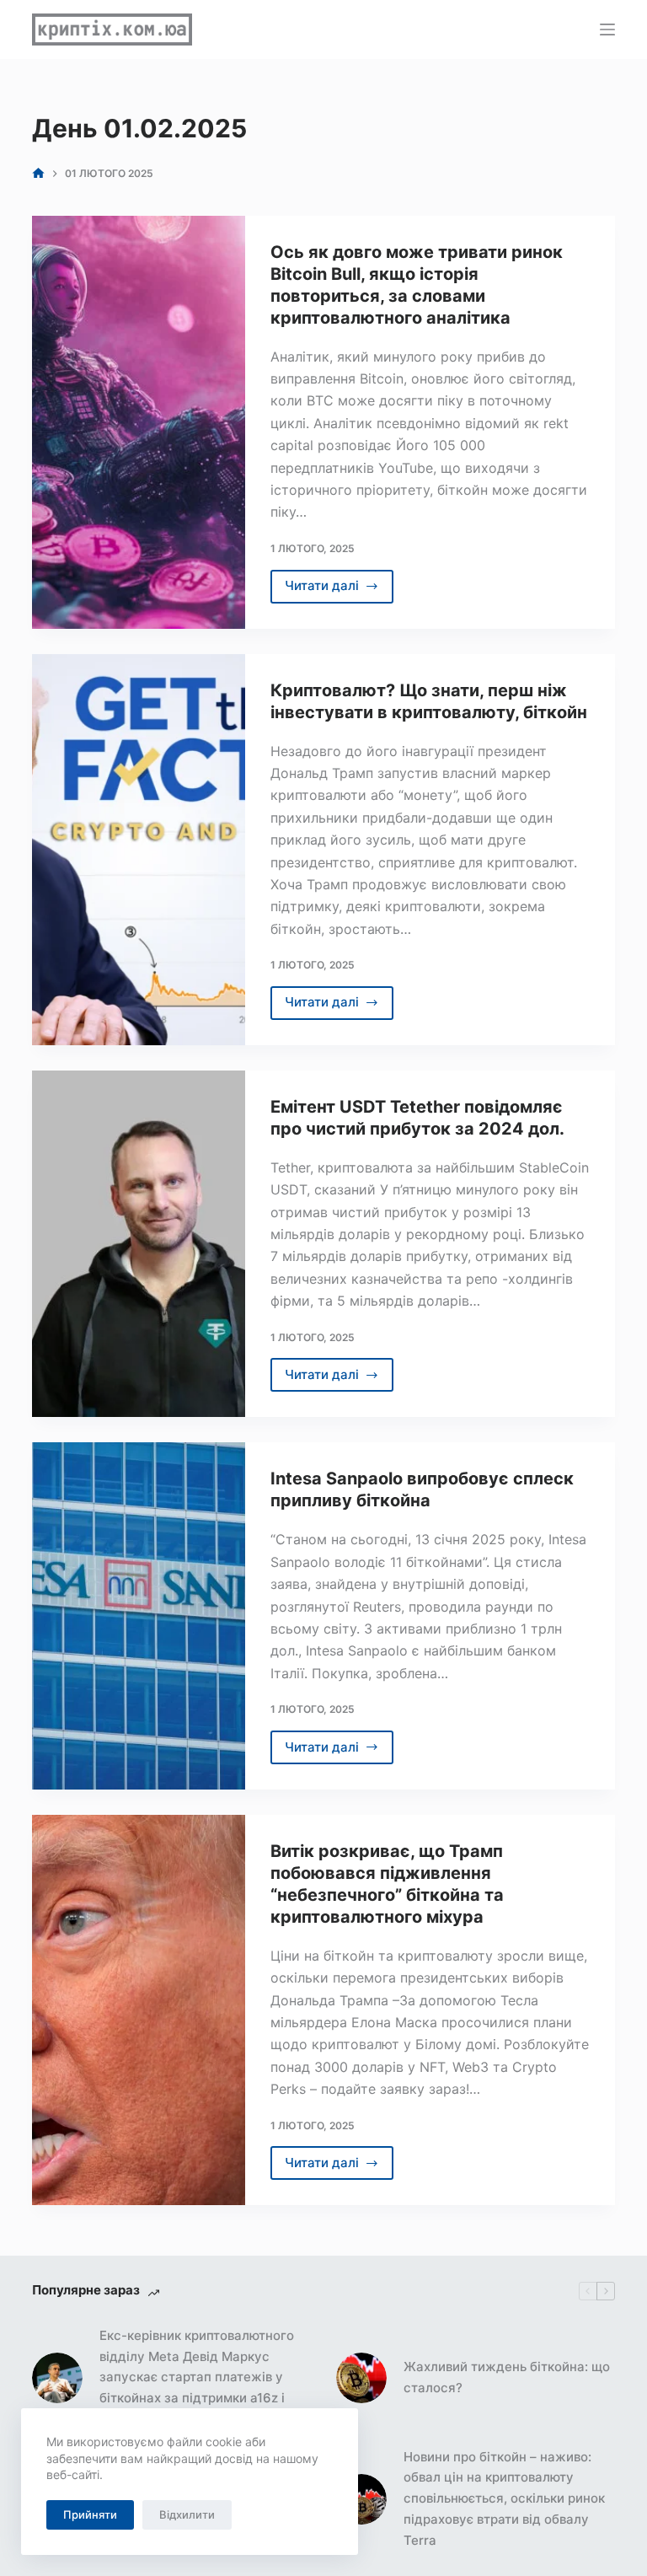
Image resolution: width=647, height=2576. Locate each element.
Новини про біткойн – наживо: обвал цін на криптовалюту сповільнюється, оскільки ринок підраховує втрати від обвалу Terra (504, 2498)
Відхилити (187, 2514)
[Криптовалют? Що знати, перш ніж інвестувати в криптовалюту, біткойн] (138, 850)
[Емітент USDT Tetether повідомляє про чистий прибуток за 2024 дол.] (138, 1244)
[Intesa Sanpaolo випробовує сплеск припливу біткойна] (138, 1616)
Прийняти (90, 2514)
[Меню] (607, 30)
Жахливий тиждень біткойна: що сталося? (507, 2377)
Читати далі (340, 590)
